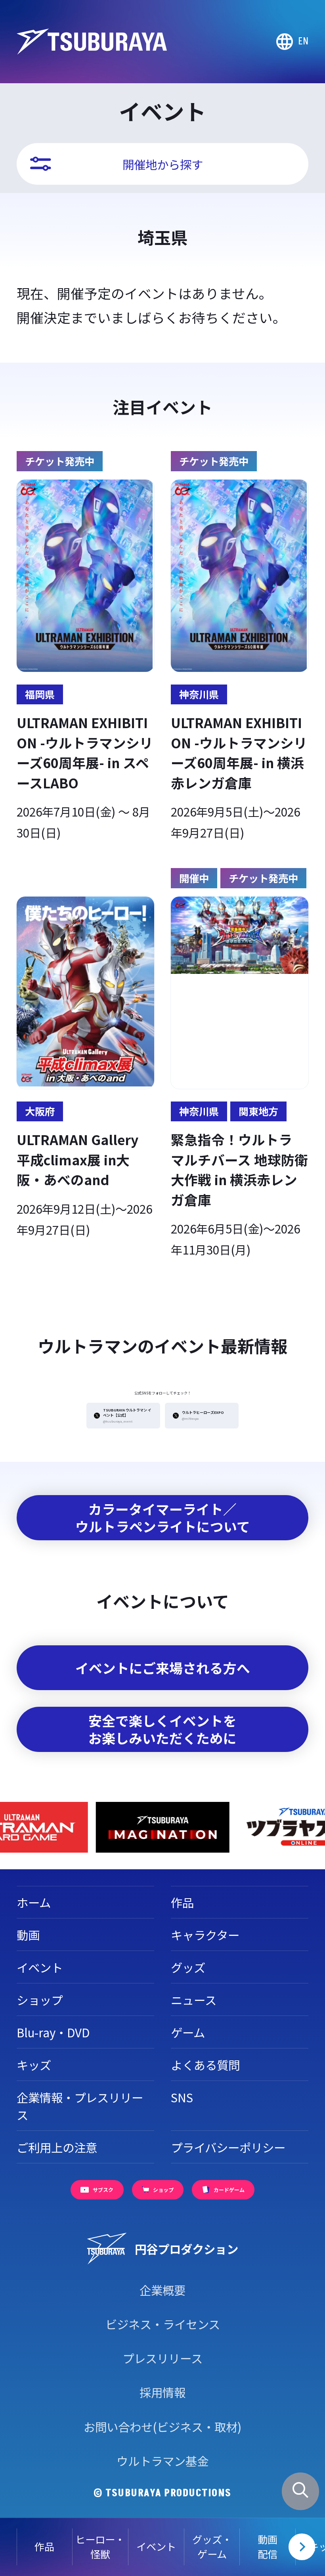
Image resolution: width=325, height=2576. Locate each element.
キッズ (34, 2065)
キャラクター (205, 1935)
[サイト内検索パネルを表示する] (301, 2491)
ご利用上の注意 (57, 2147)
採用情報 (162, 2392)
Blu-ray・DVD (53, 2032)
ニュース (194, 2000)
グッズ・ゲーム (212, 2547)
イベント (156, 2546)
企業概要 (162, 2290)
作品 (44, 2546)
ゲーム (188, 2032)
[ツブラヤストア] (162, 1827)
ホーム (34, 1902)
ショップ (40, 2000)
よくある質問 (205, 2065)
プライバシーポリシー (228, 2147)
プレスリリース (162, 2358)
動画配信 (268, 2547)
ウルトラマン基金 (162, 2461)
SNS (182, 2097)
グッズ (188, 1967)
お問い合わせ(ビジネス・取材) (162, 2427)
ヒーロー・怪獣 (100, 2547)
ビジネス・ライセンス (163, 2324)
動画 (28, 1935)
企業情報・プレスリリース (80, 2106)
